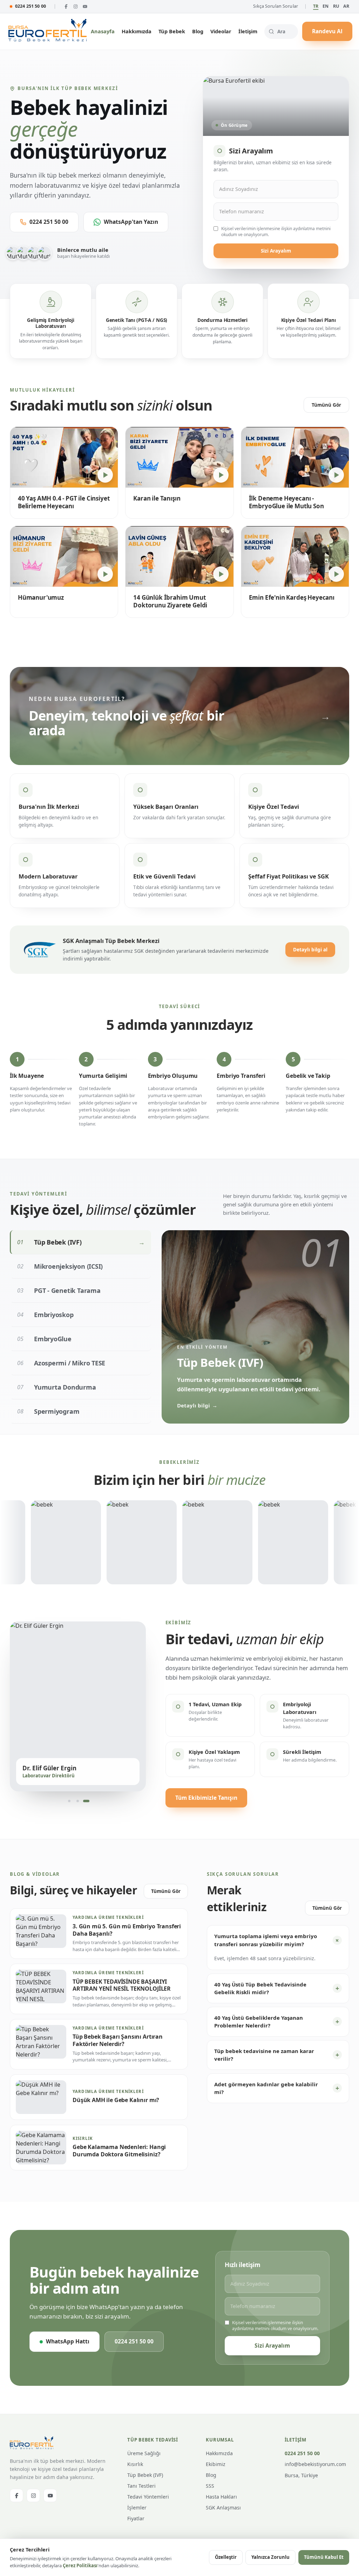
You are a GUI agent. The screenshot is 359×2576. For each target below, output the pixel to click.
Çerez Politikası (80, 2565)
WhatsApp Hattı (68, 2341)
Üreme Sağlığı (144, 2453)
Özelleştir (226, 2557)
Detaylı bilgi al (310, 950)
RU (336, 6)
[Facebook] (66, 6)
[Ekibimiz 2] (78, 1801)
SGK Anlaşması (223, 2508)
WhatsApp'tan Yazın (131, 222)
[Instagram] (76, 6)
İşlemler (137, 2508)
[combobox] (281, 32)
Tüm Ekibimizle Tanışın (206, 1798)
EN (326, 6)
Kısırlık (135, 2464)
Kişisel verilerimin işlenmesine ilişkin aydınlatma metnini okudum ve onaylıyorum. (276, 232)
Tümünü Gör (326, 405)
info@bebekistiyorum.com (315, 2464)
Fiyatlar (136, 2518)
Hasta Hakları (221, 2497)
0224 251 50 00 (31, 6)
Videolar (221, 31)
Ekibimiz (216, 2464)
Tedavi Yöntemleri (148, 2497)
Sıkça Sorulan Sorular (276, 6)
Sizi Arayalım (276, 251)
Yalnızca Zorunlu (270, 2557)
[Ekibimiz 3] (86, 1801)
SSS (210, 2486)
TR (316, 6)
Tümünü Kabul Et (324, 2557)
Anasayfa (103, 31)
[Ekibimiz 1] (69, 1801)
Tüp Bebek (172, 31)
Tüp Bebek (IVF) (145, 2475)
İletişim (248, 31)
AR (346, 6)
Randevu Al (327, 31)
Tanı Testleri (141, 2486)
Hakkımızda (137, 31)
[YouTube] (85, 6)
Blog (198, 31)
